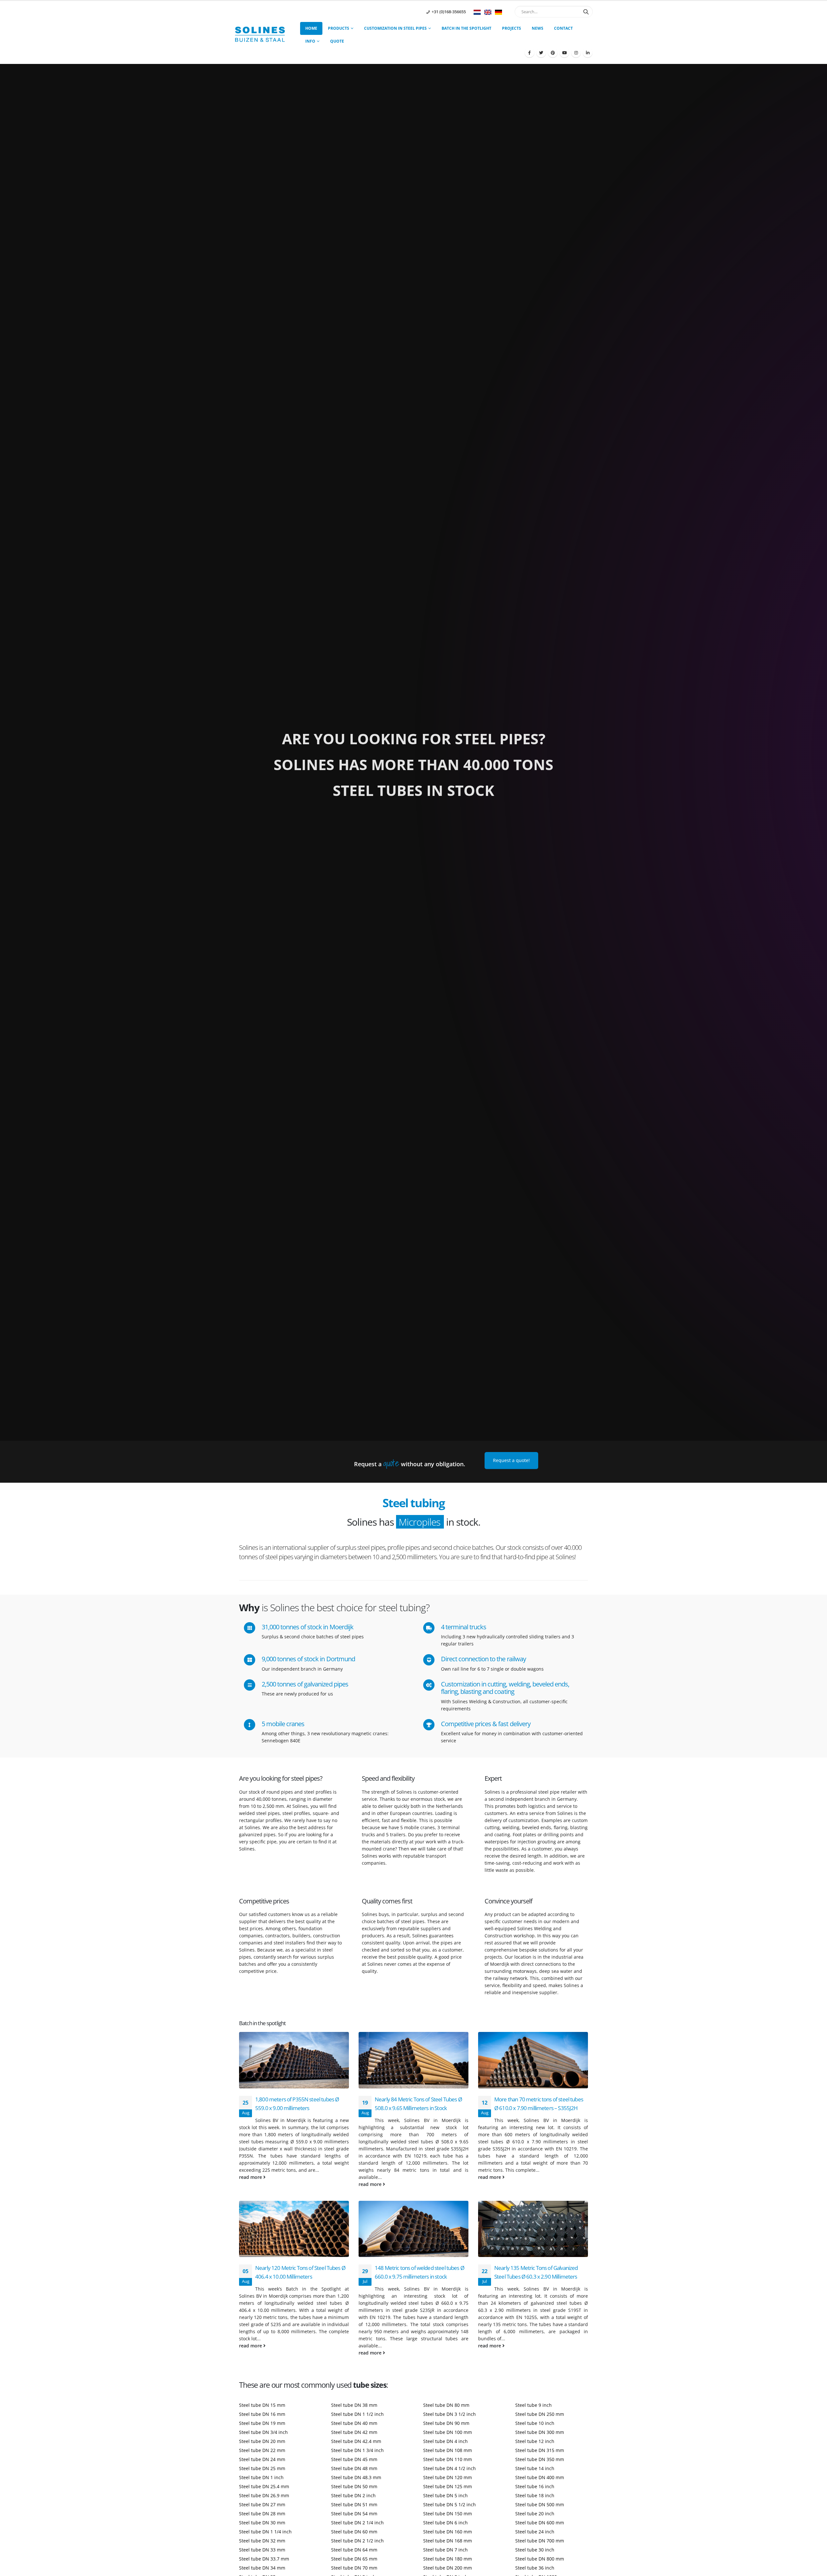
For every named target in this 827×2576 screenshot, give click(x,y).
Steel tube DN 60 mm (354, 2532)
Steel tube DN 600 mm (540, 2523)
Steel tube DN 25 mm (262, 2468)
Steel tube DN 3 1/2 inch (450, 2414)
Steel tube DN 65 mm (354, 2559)
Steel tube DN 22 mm (262, 2450)
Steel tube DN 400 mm (540, 2477)
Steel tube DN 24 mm (262, 2459)
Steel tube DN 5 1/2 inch (450, 2504)
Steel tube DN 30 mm (262, 2523)
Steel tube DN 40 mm (354, 2423)
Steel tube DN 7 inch (445, 2550)
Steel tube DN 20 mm (262, 2441)
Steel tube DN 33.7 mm (264, 2559)
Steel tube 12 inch (535, 2441)
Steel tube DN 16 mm (262, 2414)
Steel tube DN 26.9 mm (264, 2495)
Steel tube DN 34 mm (262, 2568)
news (538, 28)
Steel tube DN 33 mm (262, 2550)
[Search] (586, 12)
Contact (563, 28)
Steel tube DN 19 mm (262, 2423)
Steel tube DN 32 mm (262, 2541)
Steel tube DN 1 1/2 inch (357, 2414)
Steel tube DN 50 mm (354, 2486)
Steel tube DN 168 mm (448, 2541)
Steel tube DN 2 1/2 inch (357, 2541)
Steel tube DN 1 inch (261, 2477)
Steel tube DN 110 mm (448, 2459)
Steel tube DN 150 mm (448, 2514)
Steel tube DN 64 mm (354, 2550)
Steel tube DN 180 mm (448, 2559)
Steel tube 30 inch (535, 2550)
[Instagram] (576, 53)
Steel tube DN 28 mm (262, 2514)
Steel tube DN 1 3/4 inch (357, 2450)
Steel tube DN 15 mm (262, 2405)
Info (310, 41)
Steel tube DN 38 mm (354, 2405)
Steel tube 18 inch (535, 2495)
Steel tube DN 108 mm (448, 2450)
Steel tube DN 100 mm (448, 2432)
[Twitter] (541, 53)
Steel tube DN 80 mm (446, 2405)
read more (251, 2177)
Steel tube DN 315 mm (540, 2450)
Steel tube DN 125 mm (448, 2486)
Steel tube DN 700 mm (540, 2541)
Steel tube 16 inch (535, 2486)
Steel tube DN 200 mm (448, 2568)
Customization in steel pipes (395, 28)
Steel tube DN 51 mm (354, 2504)
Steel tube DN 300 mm (540, 2432)
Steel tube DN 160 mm (448, 2532)
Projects (512, 28)
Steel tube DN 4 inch (445, 2441)
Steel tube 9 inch (534, 2405)
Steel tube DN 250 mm (540, 2414)
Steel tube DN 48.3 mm (356, 2477)
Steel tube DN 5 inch (445, 2495)
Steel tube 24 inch (535, 2532)
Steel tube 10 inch (535, 2423)
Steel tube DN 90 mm (446, 2423)
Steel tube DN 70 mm (354, 2568)
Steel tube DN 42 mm (354, 2432)
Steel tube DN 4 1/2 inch (450, 2468)
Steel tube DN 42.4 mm (356, 2441)
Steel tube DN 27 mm (262, 2504)
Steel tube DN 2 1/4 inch (357, 2523)
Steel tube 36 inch (535, 2568)
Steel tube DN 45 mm (354, 2459)
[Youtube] (564, 53)
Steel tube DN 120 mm (448, 2477)
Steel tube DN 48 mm (354, 2468)
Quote (337, 41)
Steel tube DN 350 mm (540, 2459)
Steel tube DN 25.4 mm (264, 2486)
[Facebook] (529, 53)
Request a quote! (511, 1460)
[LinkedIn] (588, 53)
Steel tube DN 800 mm (540, 2559)
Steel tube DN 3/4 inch (263, 2432)
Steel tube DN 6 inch (445, 2523)
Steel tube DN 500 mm (540, 2504)
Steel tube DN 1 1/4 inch (265, 2532)
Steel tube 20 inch (535, 2514)
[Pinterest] (553, 53)
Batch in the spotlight (466, 28)
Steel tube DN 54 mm (354, 2514)
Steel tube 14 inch (535, 2468)
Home (311, 28)
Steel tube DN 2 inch (353, 2495)
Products (339, 28)
